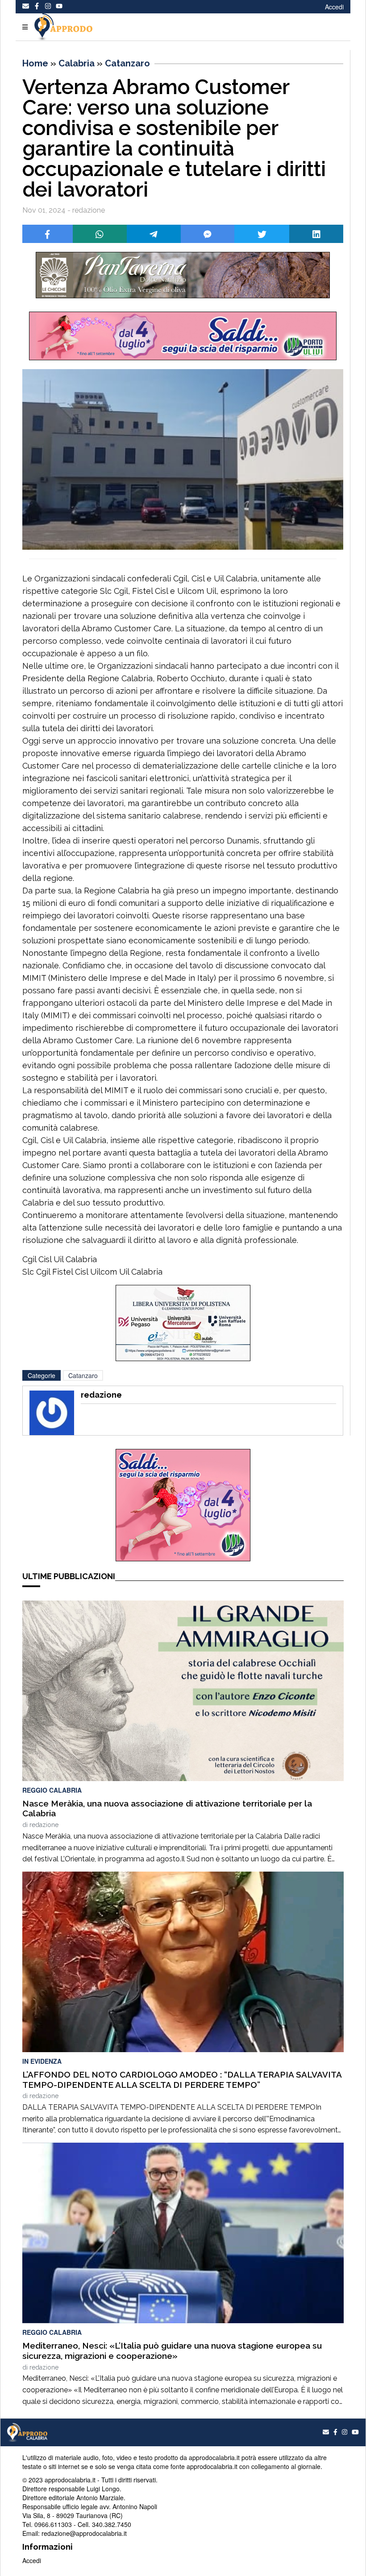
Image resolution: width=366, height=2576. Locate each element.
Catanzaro (127, 63)
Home (35, 63)
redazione (44, 1825)
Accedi (334, 7)
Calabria (77, 63)
